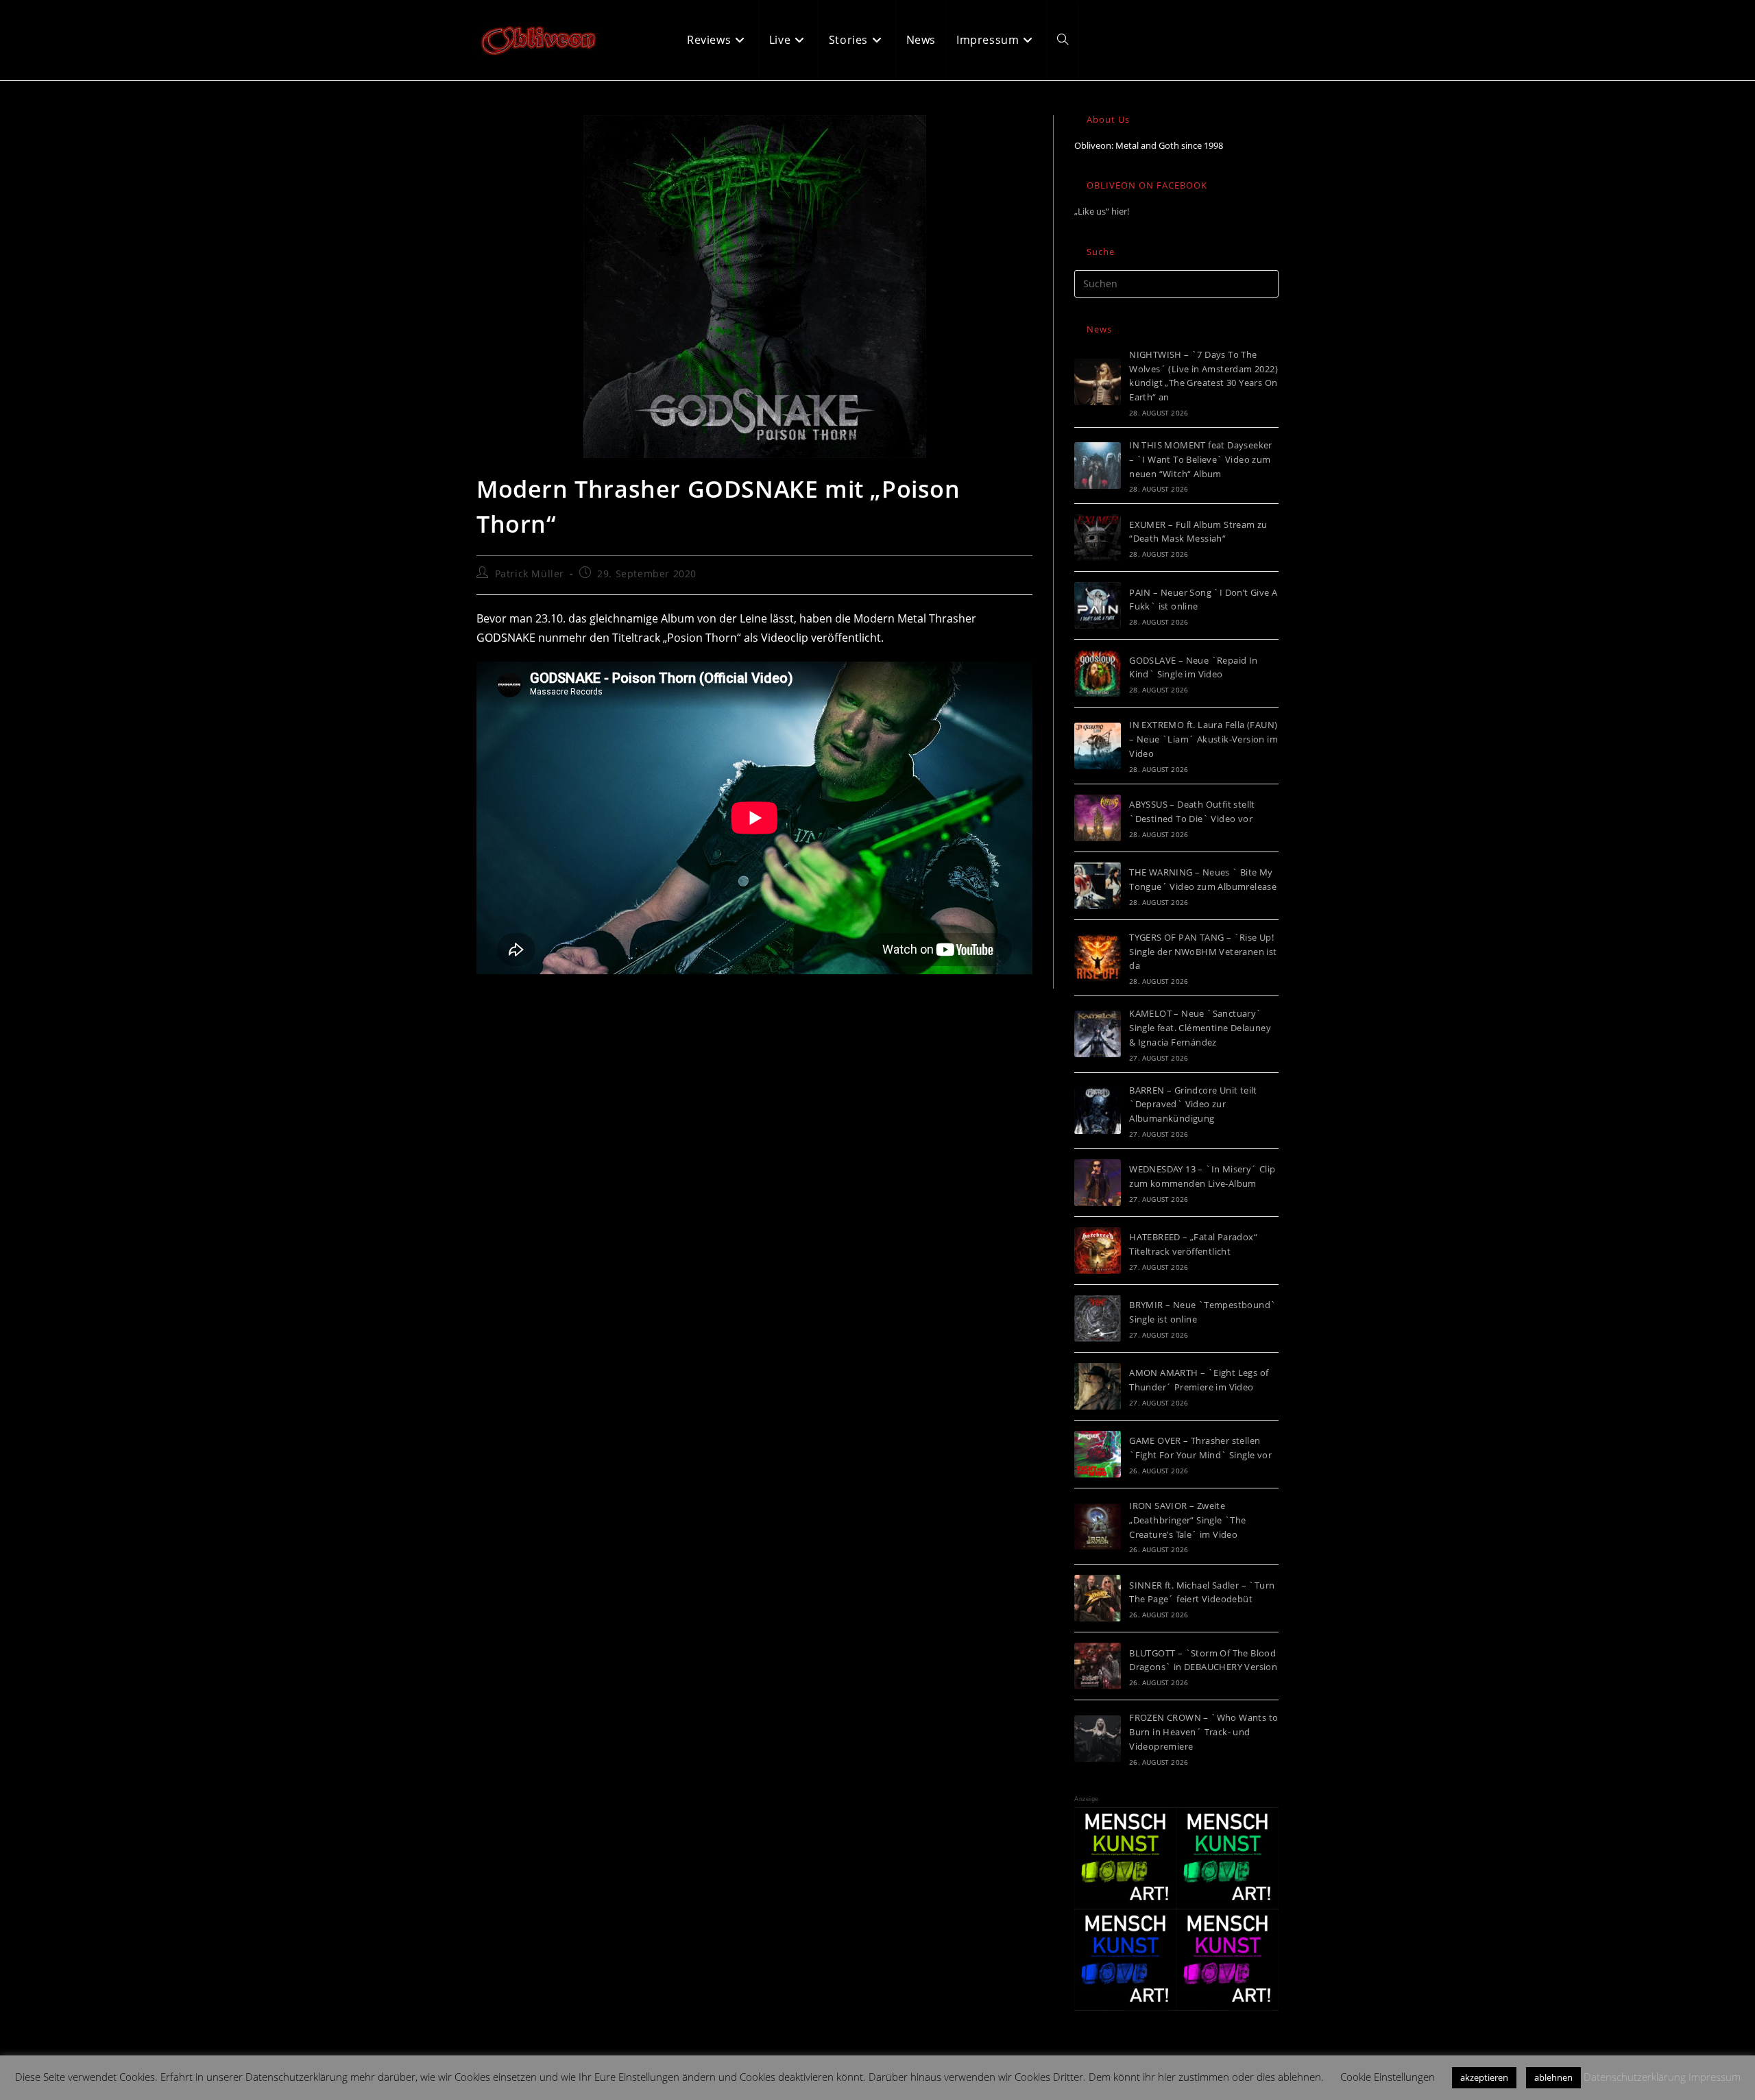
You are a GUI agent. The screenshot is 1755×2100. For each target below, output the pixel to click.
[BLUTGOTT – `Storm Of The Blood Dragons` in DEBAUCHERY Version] (1098, 1666)
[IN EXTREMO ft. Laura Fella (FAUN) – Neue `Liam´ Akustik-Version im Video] (1098, 746)
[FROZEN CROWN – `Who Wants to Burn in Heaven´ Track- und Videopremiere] (1098, 1739)
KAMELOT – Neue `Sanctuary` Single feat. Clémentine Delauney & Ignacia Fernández (1200, 1028)
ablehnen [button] (1553, 2077)
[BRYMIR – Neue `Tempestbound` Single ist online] (1098, 1318)
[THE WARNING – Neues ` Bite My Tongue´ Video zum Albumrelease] (1098, 886)
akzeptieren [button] (1484, 2077)
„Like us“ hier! (1102, 211)
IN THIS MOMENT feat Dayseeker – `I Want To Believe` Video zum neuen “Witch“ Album (1201, 459)
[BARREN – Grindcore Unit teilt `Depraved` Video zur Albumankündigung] (1098, 1111)
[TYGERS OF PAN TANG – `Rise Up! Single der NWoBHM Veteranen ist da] (1098, 958)
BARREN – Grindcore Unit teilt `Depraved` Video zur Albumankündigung (1193, 1105)
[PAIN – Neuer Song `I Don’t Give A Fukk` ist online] (1098, 605)
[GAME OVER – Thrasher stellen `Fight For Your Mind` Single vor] (1098, 1454)
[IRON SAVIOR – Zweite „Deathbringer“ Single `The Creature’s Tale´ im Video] (1098, 1526)
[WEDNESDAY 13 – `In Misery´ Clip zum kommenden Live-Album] (1098, 1183)
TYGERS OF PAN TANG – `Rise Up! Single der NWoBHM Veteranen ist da (1203, 952)
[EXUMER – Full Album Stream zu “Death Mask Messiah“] (1098, 538)
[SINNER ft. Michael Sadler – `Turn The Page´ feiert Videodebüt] (1098, 1598)
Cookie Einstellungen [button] (1388, 2077)
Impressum (1715, 2077)
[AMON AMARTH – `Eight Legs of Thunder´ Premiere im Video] (1098, 1386)
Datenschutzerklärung (1635, 2077)
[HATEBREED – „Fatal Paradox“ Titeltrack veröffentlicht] (1098, 1251)
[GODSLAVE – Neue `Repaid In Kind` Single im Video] (1098, 673)
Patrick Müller (530, 574)
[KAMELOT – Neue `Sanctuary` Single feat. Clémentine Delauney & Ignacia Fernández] (1098, 1034)
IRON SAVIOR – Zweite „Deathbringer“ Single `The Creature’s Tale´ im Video (1187, 1520)
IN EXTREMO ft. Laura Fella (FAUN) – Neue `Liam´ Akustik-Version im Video (1203, 739)
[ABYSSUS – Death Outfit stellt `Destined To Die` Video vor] (1098, 818)
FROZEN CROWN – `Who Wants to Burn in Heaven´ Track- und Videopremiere (1203, 1732)
